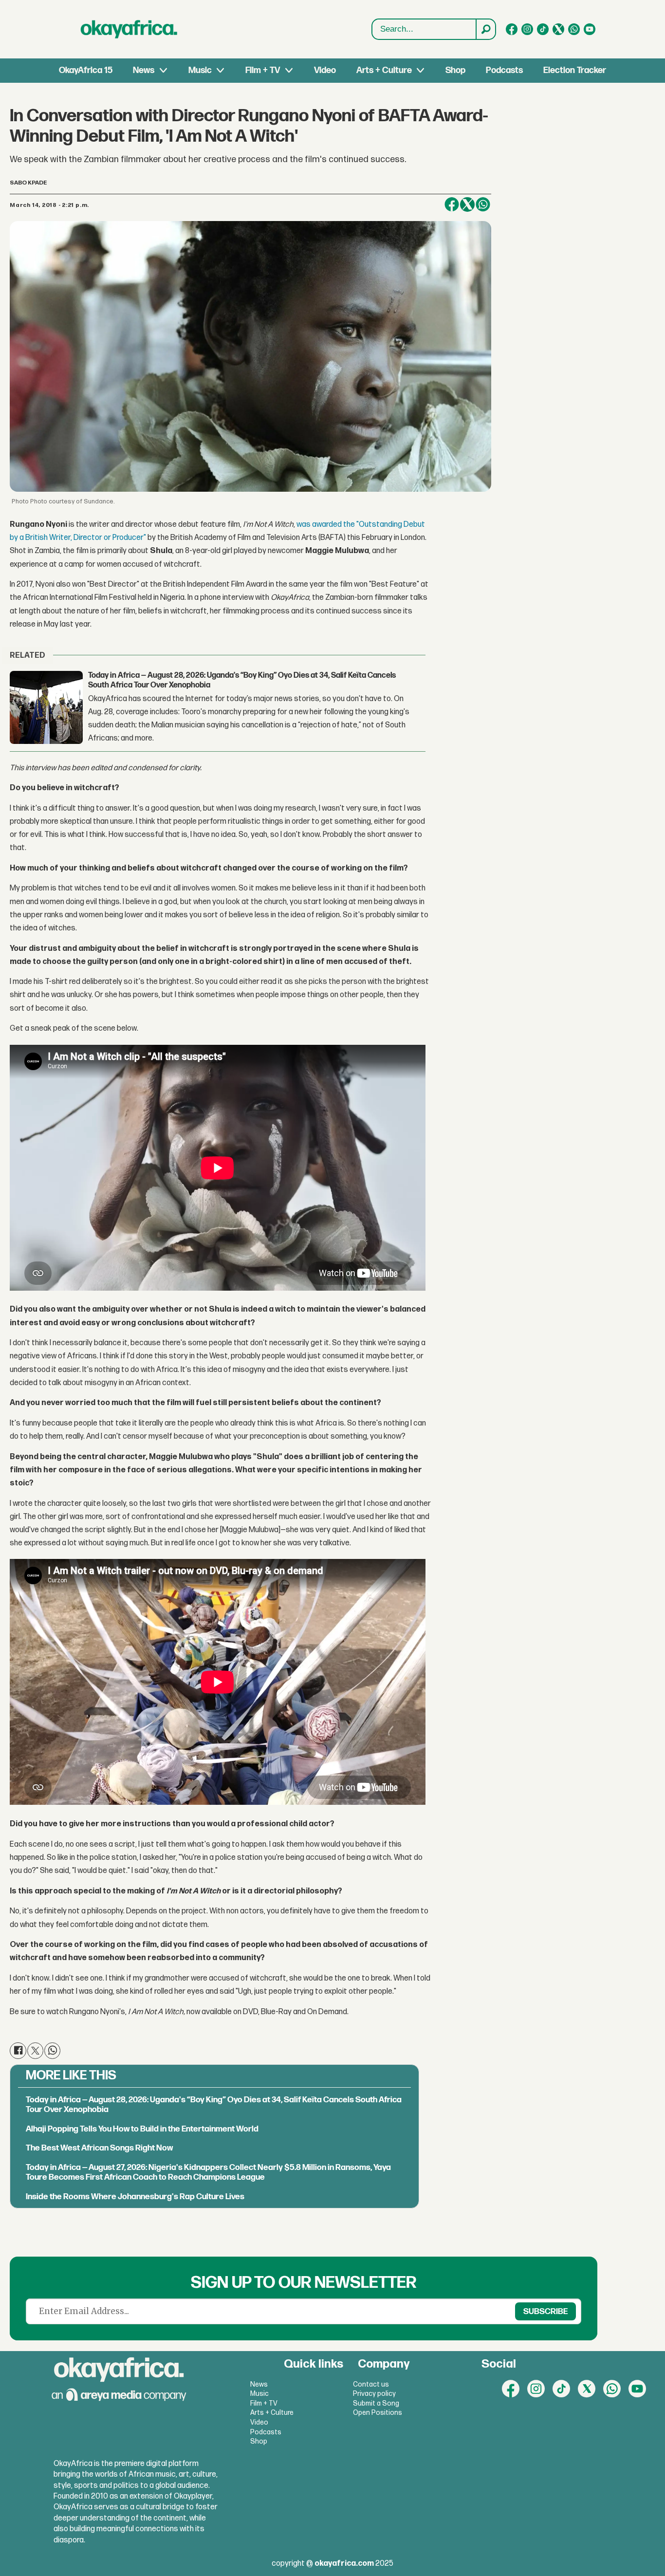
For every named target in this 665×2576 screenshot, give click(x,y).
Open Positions (378, 2413)
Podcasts (504, 70)
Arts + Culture (384, 70)
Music (200, 70)
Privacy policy (374, 2394)
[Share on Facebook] (452, 204)
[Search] (485, 29)
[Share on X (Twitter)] (467, 204)
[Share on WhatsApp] (483, 204)
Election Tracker (575, 70)
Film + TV (263, 70)
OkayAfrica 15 (86, 70)
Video (325, 70)
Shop (455, 70)
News (144, 70)
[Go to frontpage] (129, 29)
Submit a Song (376, 2403)
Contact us (371, 2384)
